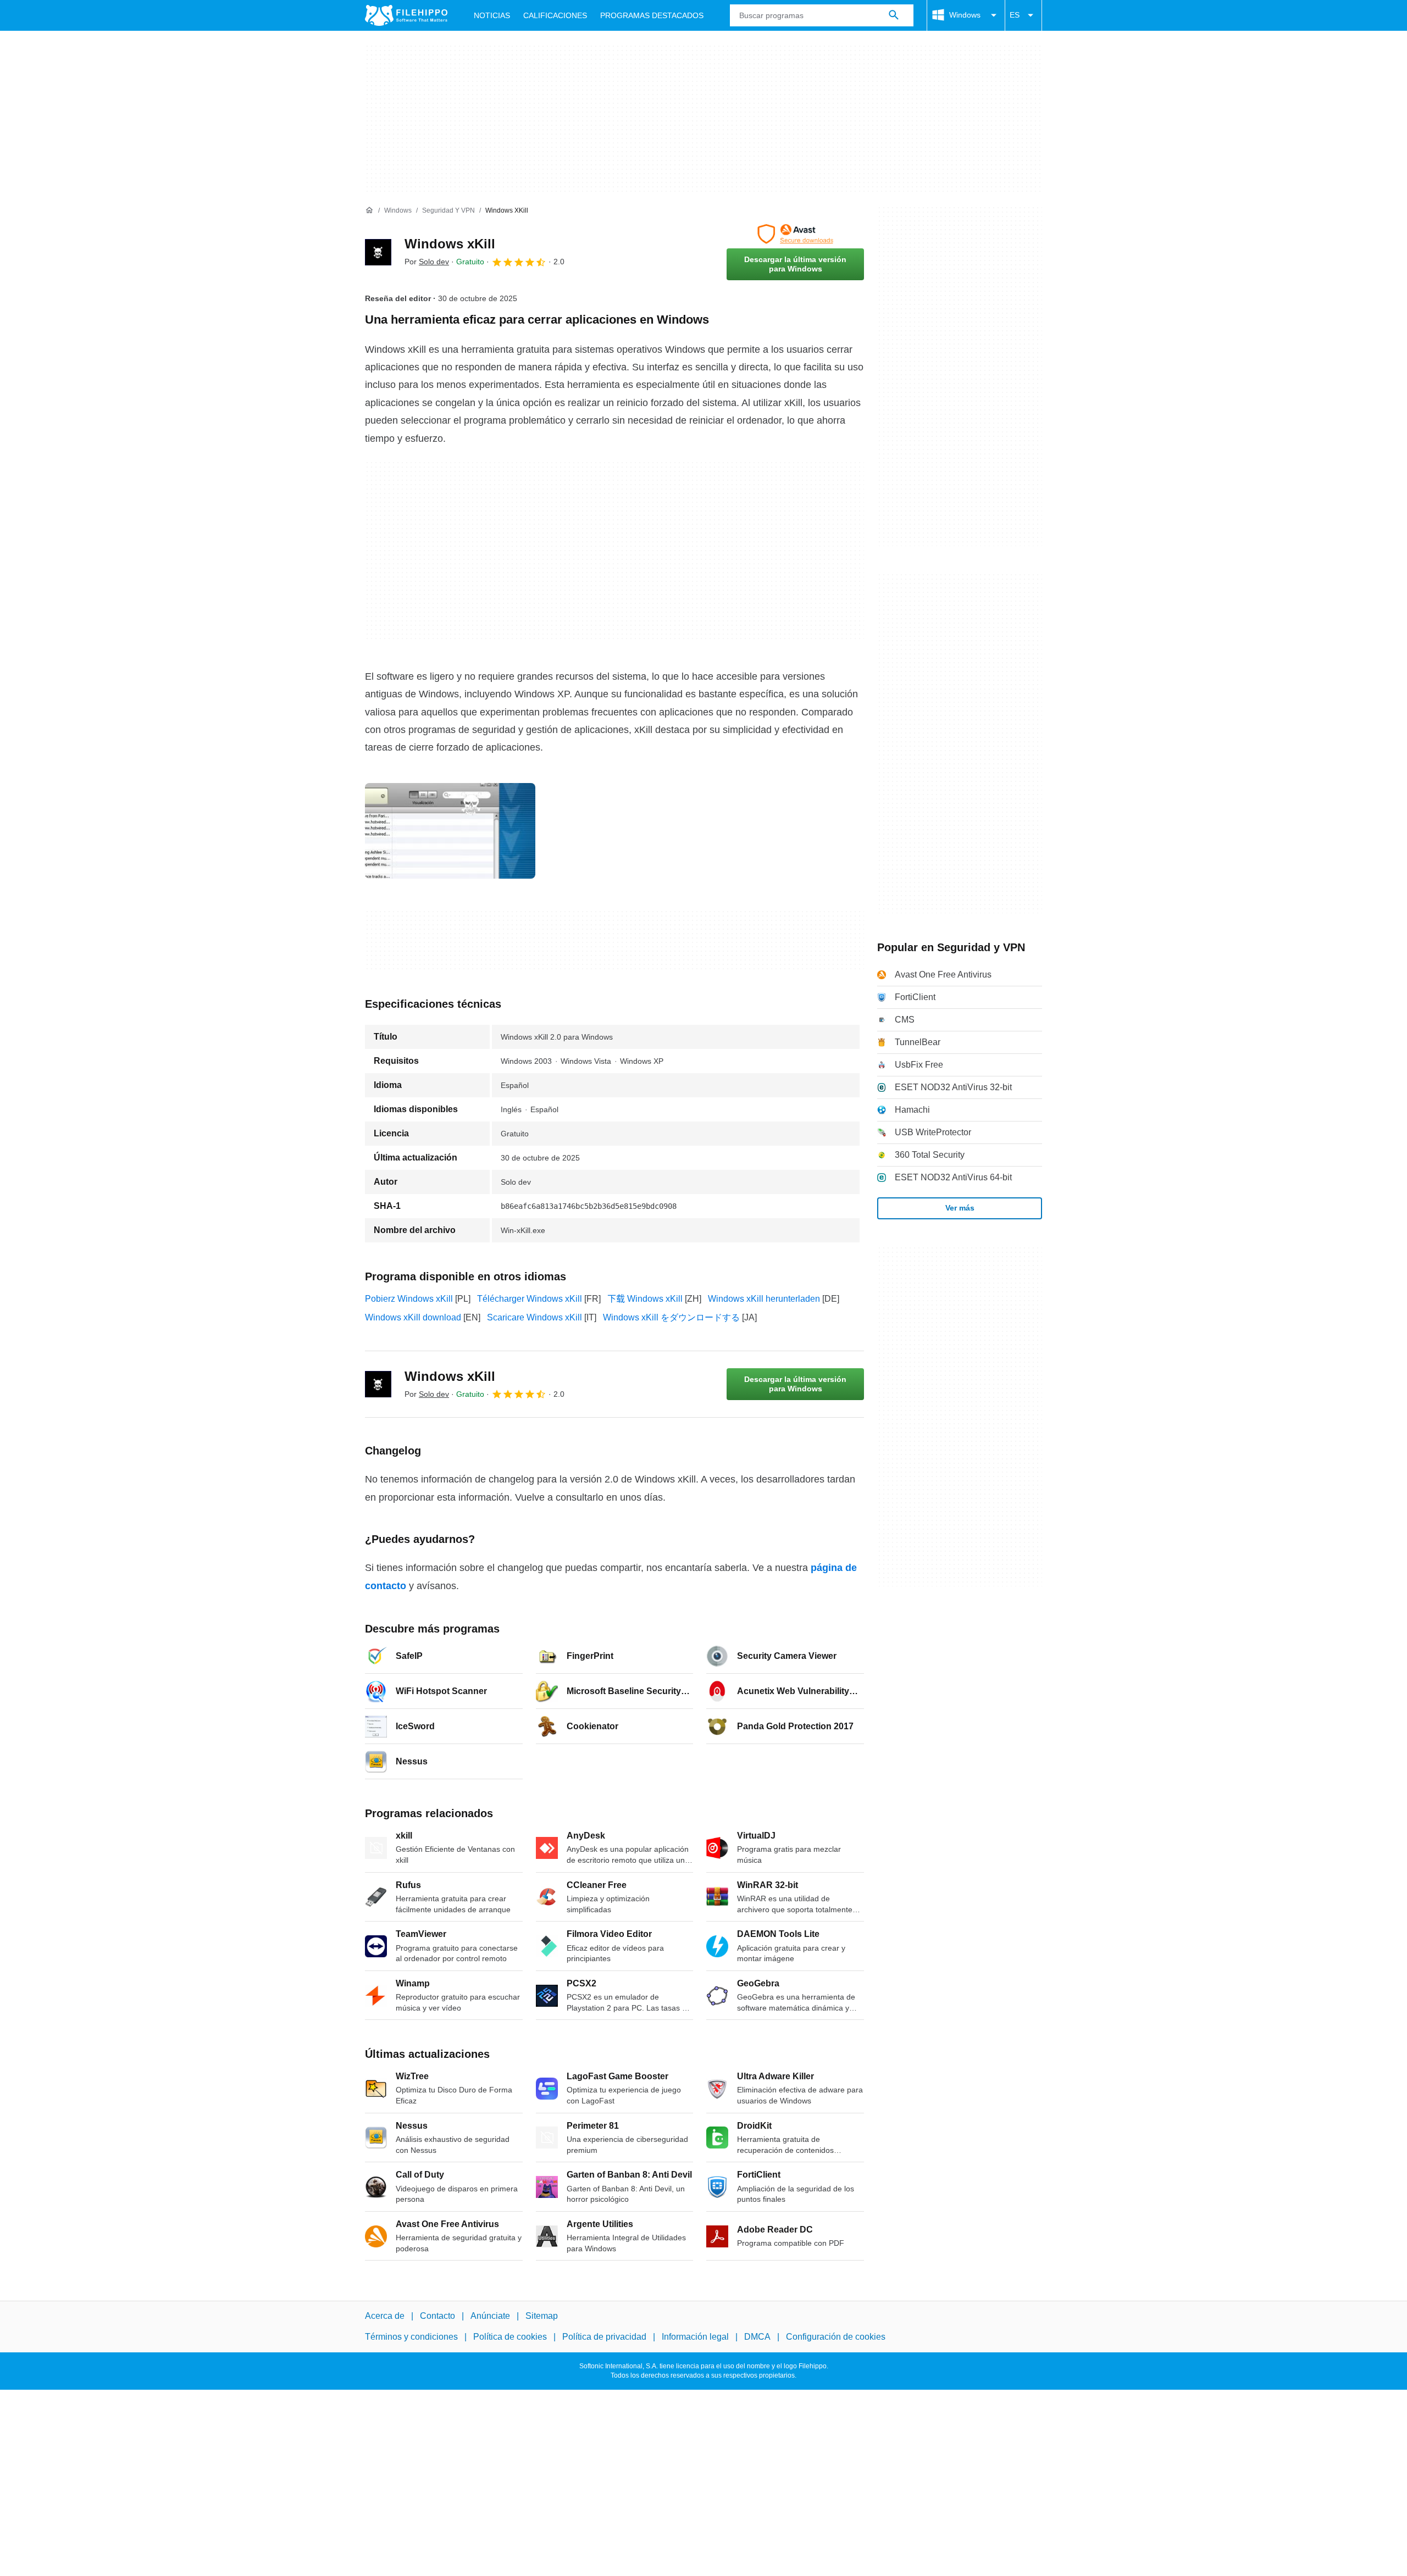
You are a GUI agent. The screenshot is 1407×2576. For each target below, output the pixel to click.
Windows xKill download (413, 1317)
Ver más (960, 1208)
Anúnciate (490, 2316)
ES (1015, 15)
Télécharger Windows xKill (530, 1299)
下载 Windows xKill (645, 1299)
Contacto (437, 2316)
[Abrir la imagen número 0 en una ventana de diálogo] (450, 831)
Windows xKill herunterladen (764, 1299)
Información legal (695, 2337)
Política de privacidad (604, 2337)
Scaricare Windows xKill (534, 1317)
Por (427, 262)
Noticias (492, 15)
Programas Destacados (652, 15)
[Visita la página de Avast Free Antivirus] (795, 234)
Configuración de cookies (836, 2337)
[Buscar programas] (894, 15)
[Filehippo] (406, 15)
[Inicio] (369, 210)
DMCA (757, 2337)
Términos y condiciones (411, 2337)
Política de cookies (510, 2337)
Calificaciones (555, 15)
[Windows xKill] (378, 252)
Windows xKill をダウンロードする (671, 1317)
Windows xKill (450, 244)
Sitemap (542, 2316)
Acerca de (385, 2316)
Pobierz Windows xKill (409, 1299)
